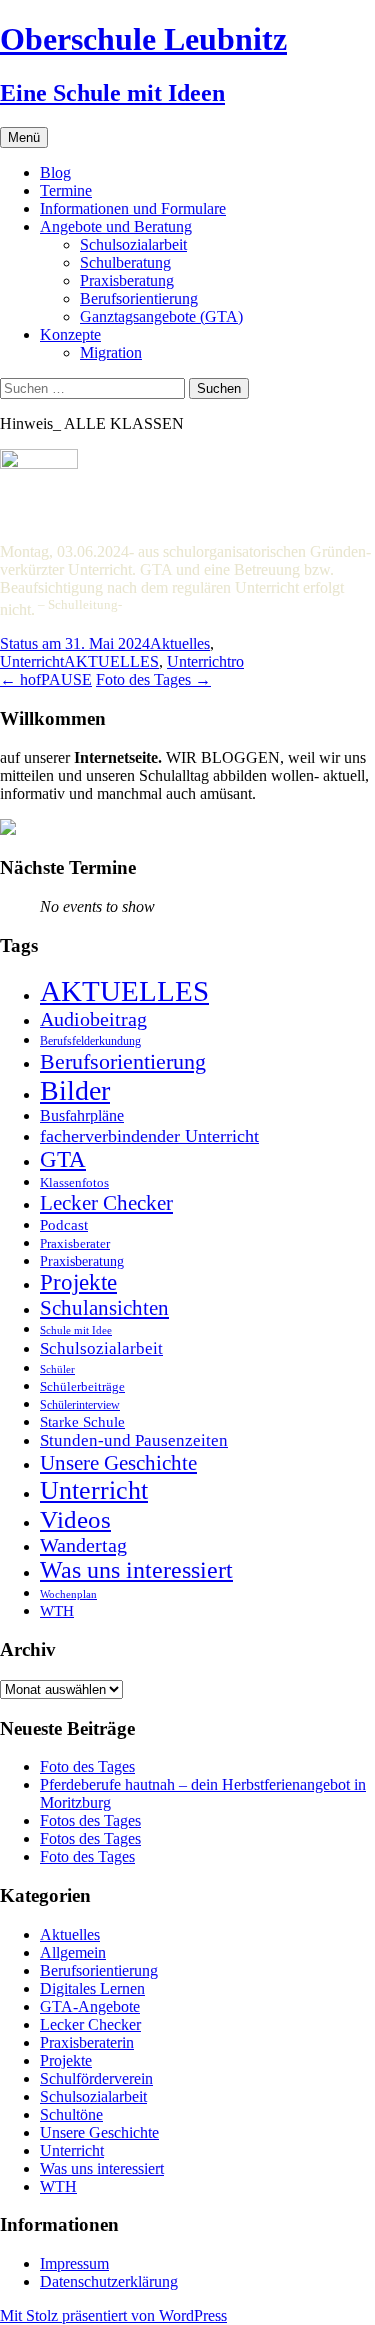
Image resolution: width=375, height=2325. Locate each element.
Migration (111, 352)
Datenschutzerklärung (109, 2281)
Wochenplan (68, 1594)
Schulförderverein (96, 2078)
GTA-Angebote (90, 2006)
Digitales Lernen (92, 1988)
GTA (63, 1159)
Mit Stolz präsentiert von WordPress (113, 2315)
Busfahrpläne (82, 1116)
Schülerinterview (80, 1405)
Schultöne (71, 2114)
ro (237, 661)
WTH (57, 1610)
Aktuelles (180, 643)
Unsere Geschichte (118, 1463)
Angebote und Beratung (116, 226)
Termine (66, 190)
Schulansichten (104, 1307)
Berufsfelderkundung (90, 1041)
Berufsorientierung (139, 298)
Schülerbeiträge (82, 1386)
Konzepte (70, 334)
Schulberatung (125, 262)
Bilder (75, 1090)
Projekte (78, 1282)
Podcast (64, 1224)
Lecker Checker (106, 1203)
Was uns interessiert (136, 1570)
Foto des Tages (153, 679)
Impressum (74, 2263)
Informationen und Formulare (133, 208)
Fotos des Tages (90, 1820)
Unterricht (32, 661)
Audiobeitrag (93, 1019)
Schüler (57, 1369)
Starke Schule (82, 1421)
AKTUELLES (111, 661)
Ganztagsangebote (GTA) (161, 316)
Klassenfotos (74, 1182)
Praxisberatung (127, 280)
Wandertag (83, 1545)
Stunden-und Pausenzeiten (134, 1440)
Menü (24, 137)
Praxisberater (75, 1243)
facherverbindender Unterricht (149, 1136)
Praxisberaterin (87, 2042)
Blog (55, 172)
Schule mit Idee (76, 1330)
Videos (75, 1519)
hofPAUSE (46, 679)
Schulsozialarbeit (133, 244)
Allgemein (73, 1952)
